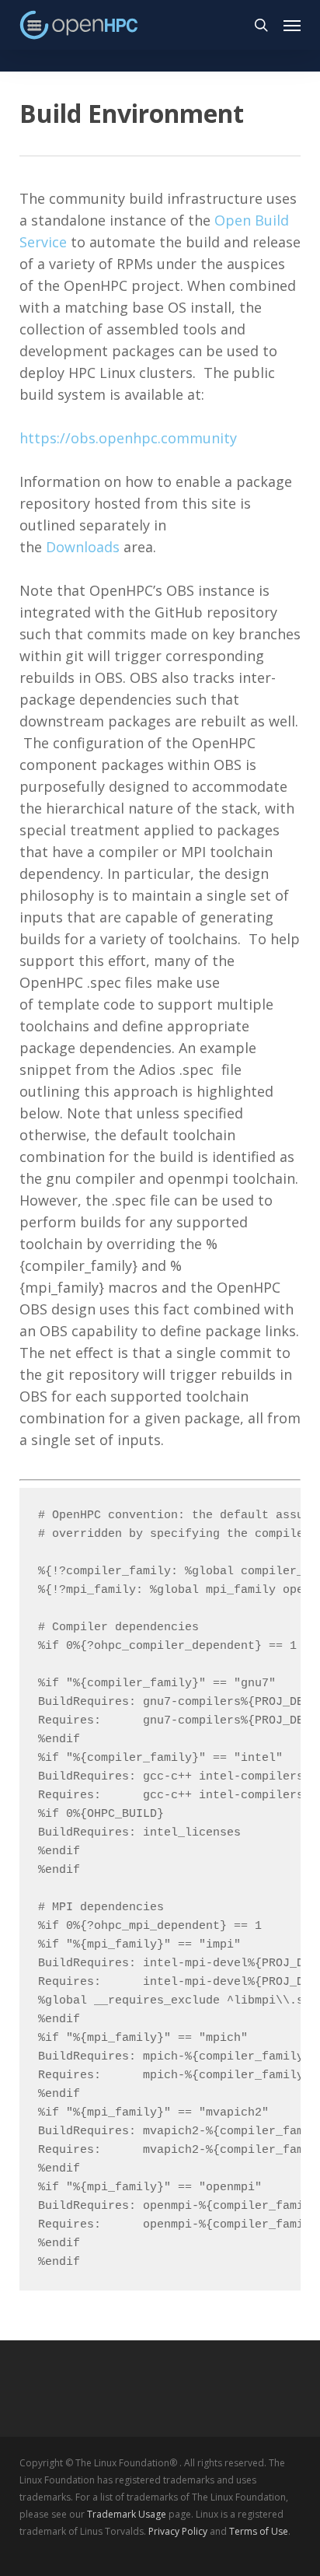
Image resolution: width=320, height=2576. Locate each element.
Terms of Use (259, 2531)
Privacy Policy (178, 2531)
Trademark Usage (127, 2514)
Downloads (83, 547)
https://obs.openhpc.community (128, 438)
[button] (292, 25)
